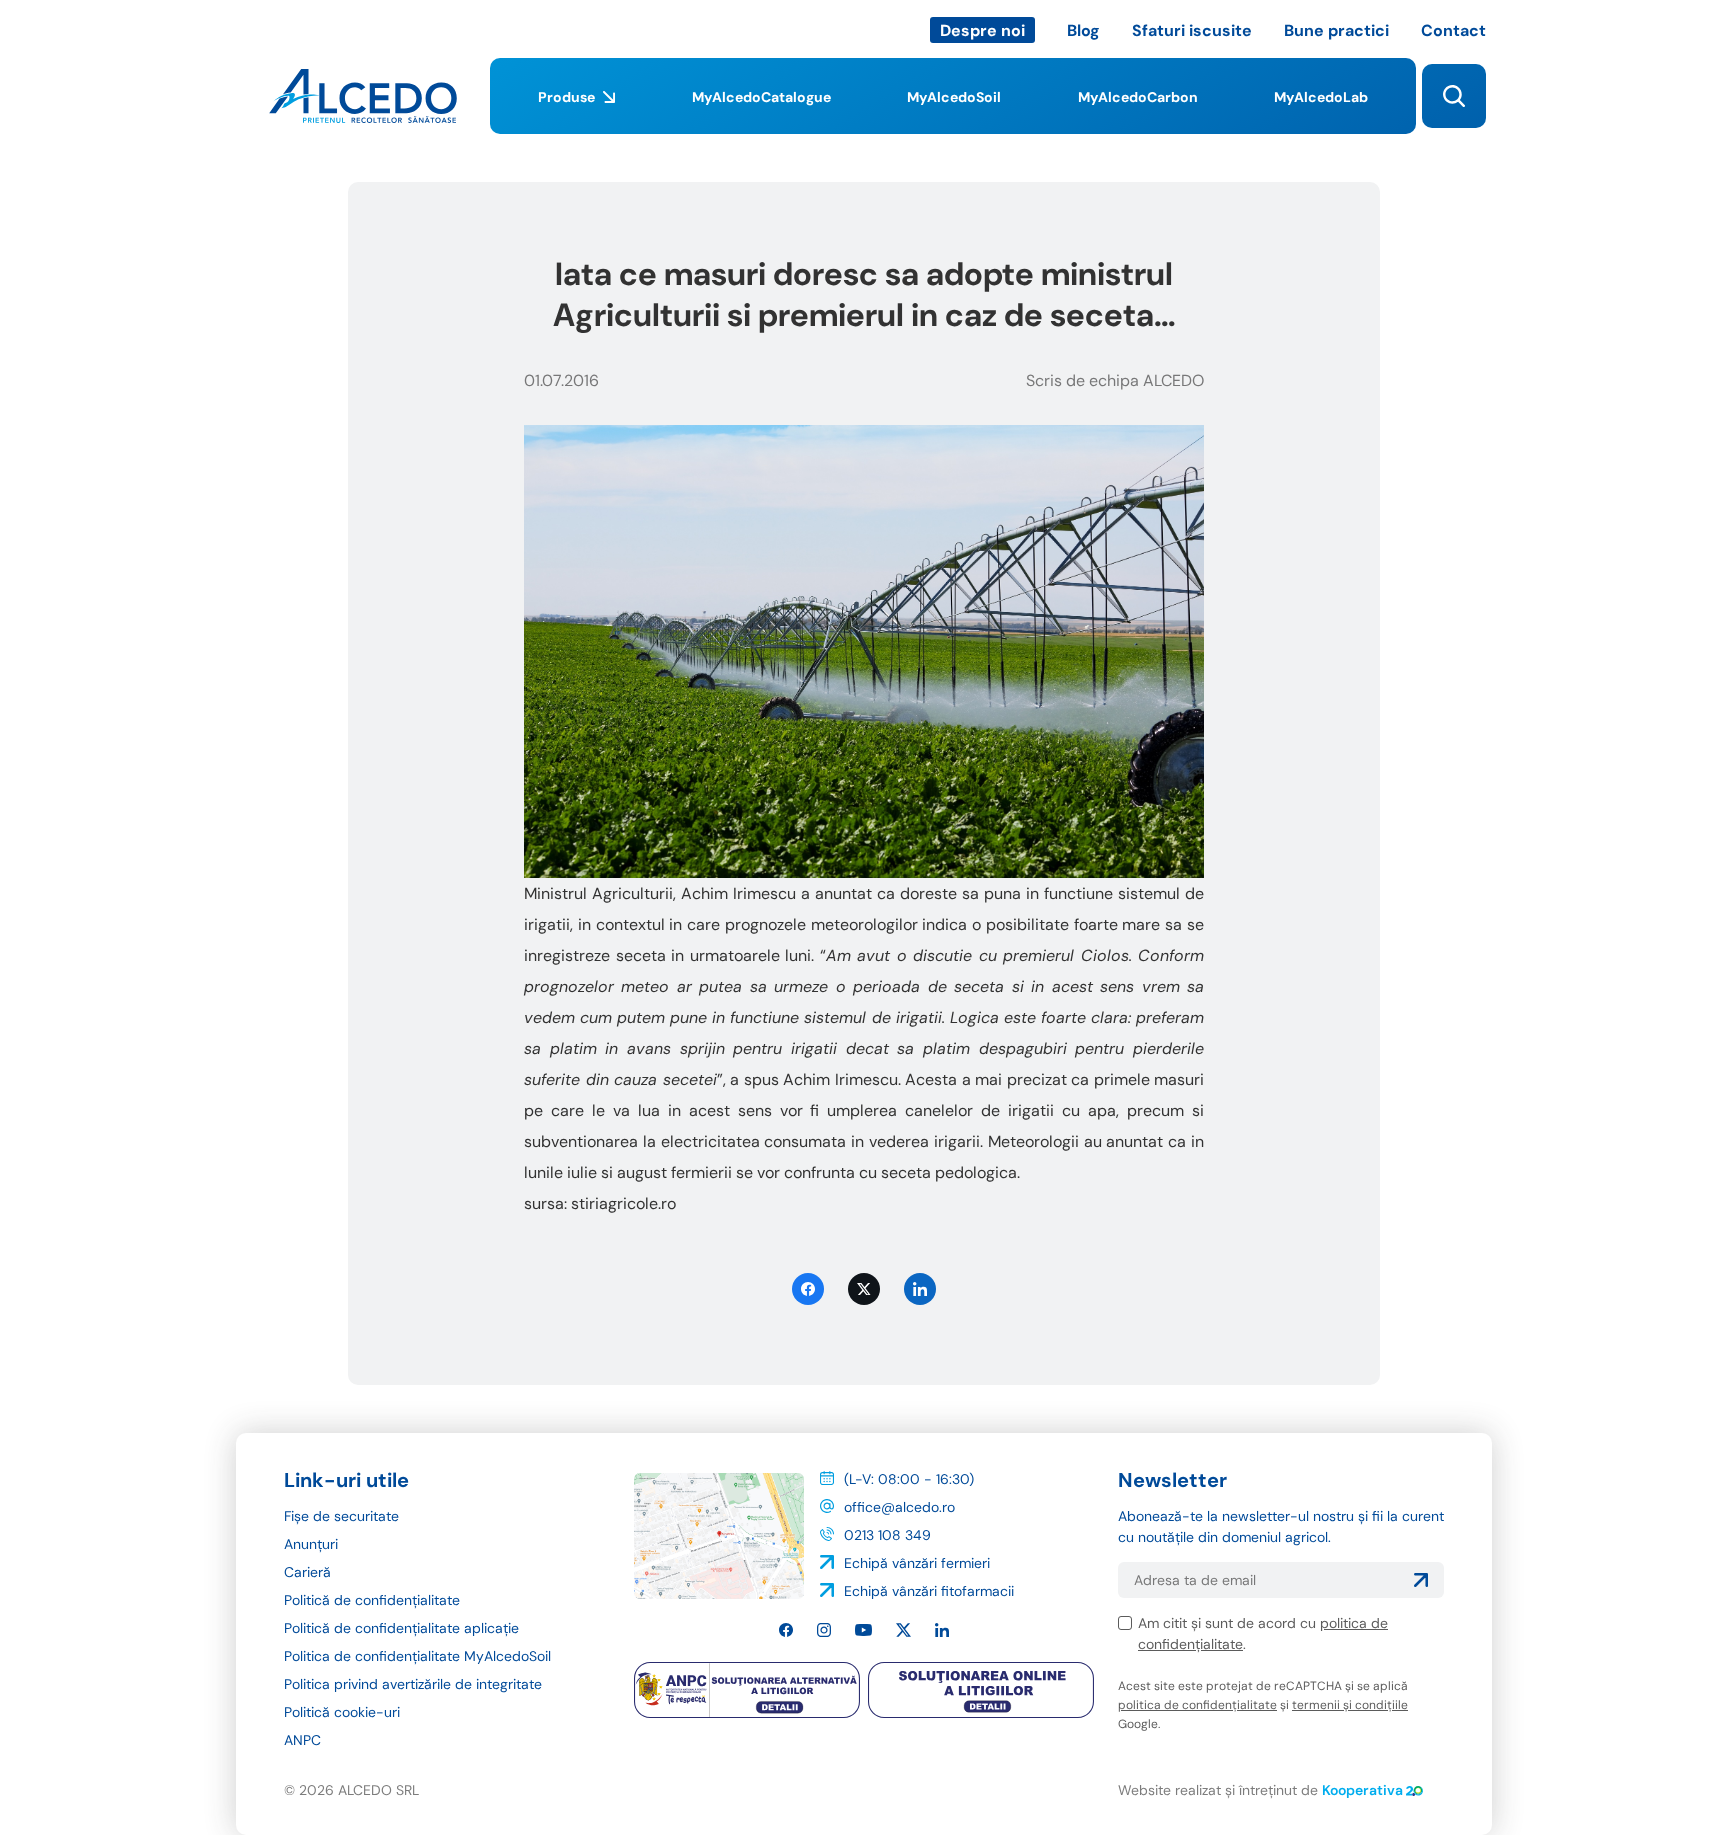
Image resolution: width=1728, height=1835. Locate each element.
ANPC (302, 1740)
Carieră (307, 1572)
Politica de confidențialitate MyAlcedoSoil (417, 1656)
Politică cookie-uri (342, 1712)
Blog (1083, 30)
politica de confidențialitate (1197, 1705)
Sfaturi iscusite (1192, 30)
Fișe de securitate (341, 1516)
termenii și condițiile (1350, 1705)
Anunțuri (311, 1544)
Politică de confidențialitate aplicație (401, 1628)
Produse (566, 97)
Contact (1453, 30)
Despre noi (982, 30)
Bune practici (1336, 30)
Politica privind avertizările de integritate (413, 1684)
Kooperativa (1362, 1790)
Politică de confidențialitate (372, 1600)
